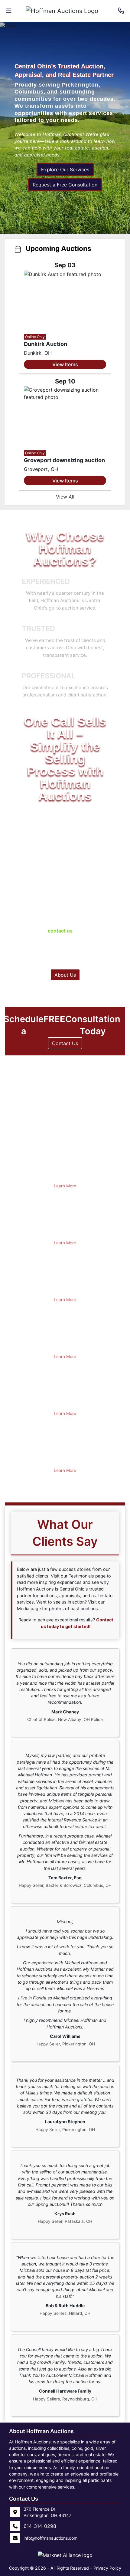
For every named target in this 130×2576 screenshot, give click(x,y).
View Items (65, 364)
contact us (60, 931)
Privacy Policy (107, 2568)
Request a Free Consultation (65, 185)
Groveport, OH (41, 469)
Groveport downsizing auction (64, 460)
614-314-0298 (86, 923)
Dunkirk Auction (45, 344)
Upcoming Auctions (58, 248)
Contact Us (65, 1043)
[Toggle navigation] (9, 11)
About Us (65, 975)
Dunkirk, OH (38, 353)
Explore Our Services (65, 169)
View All (65, 497)
